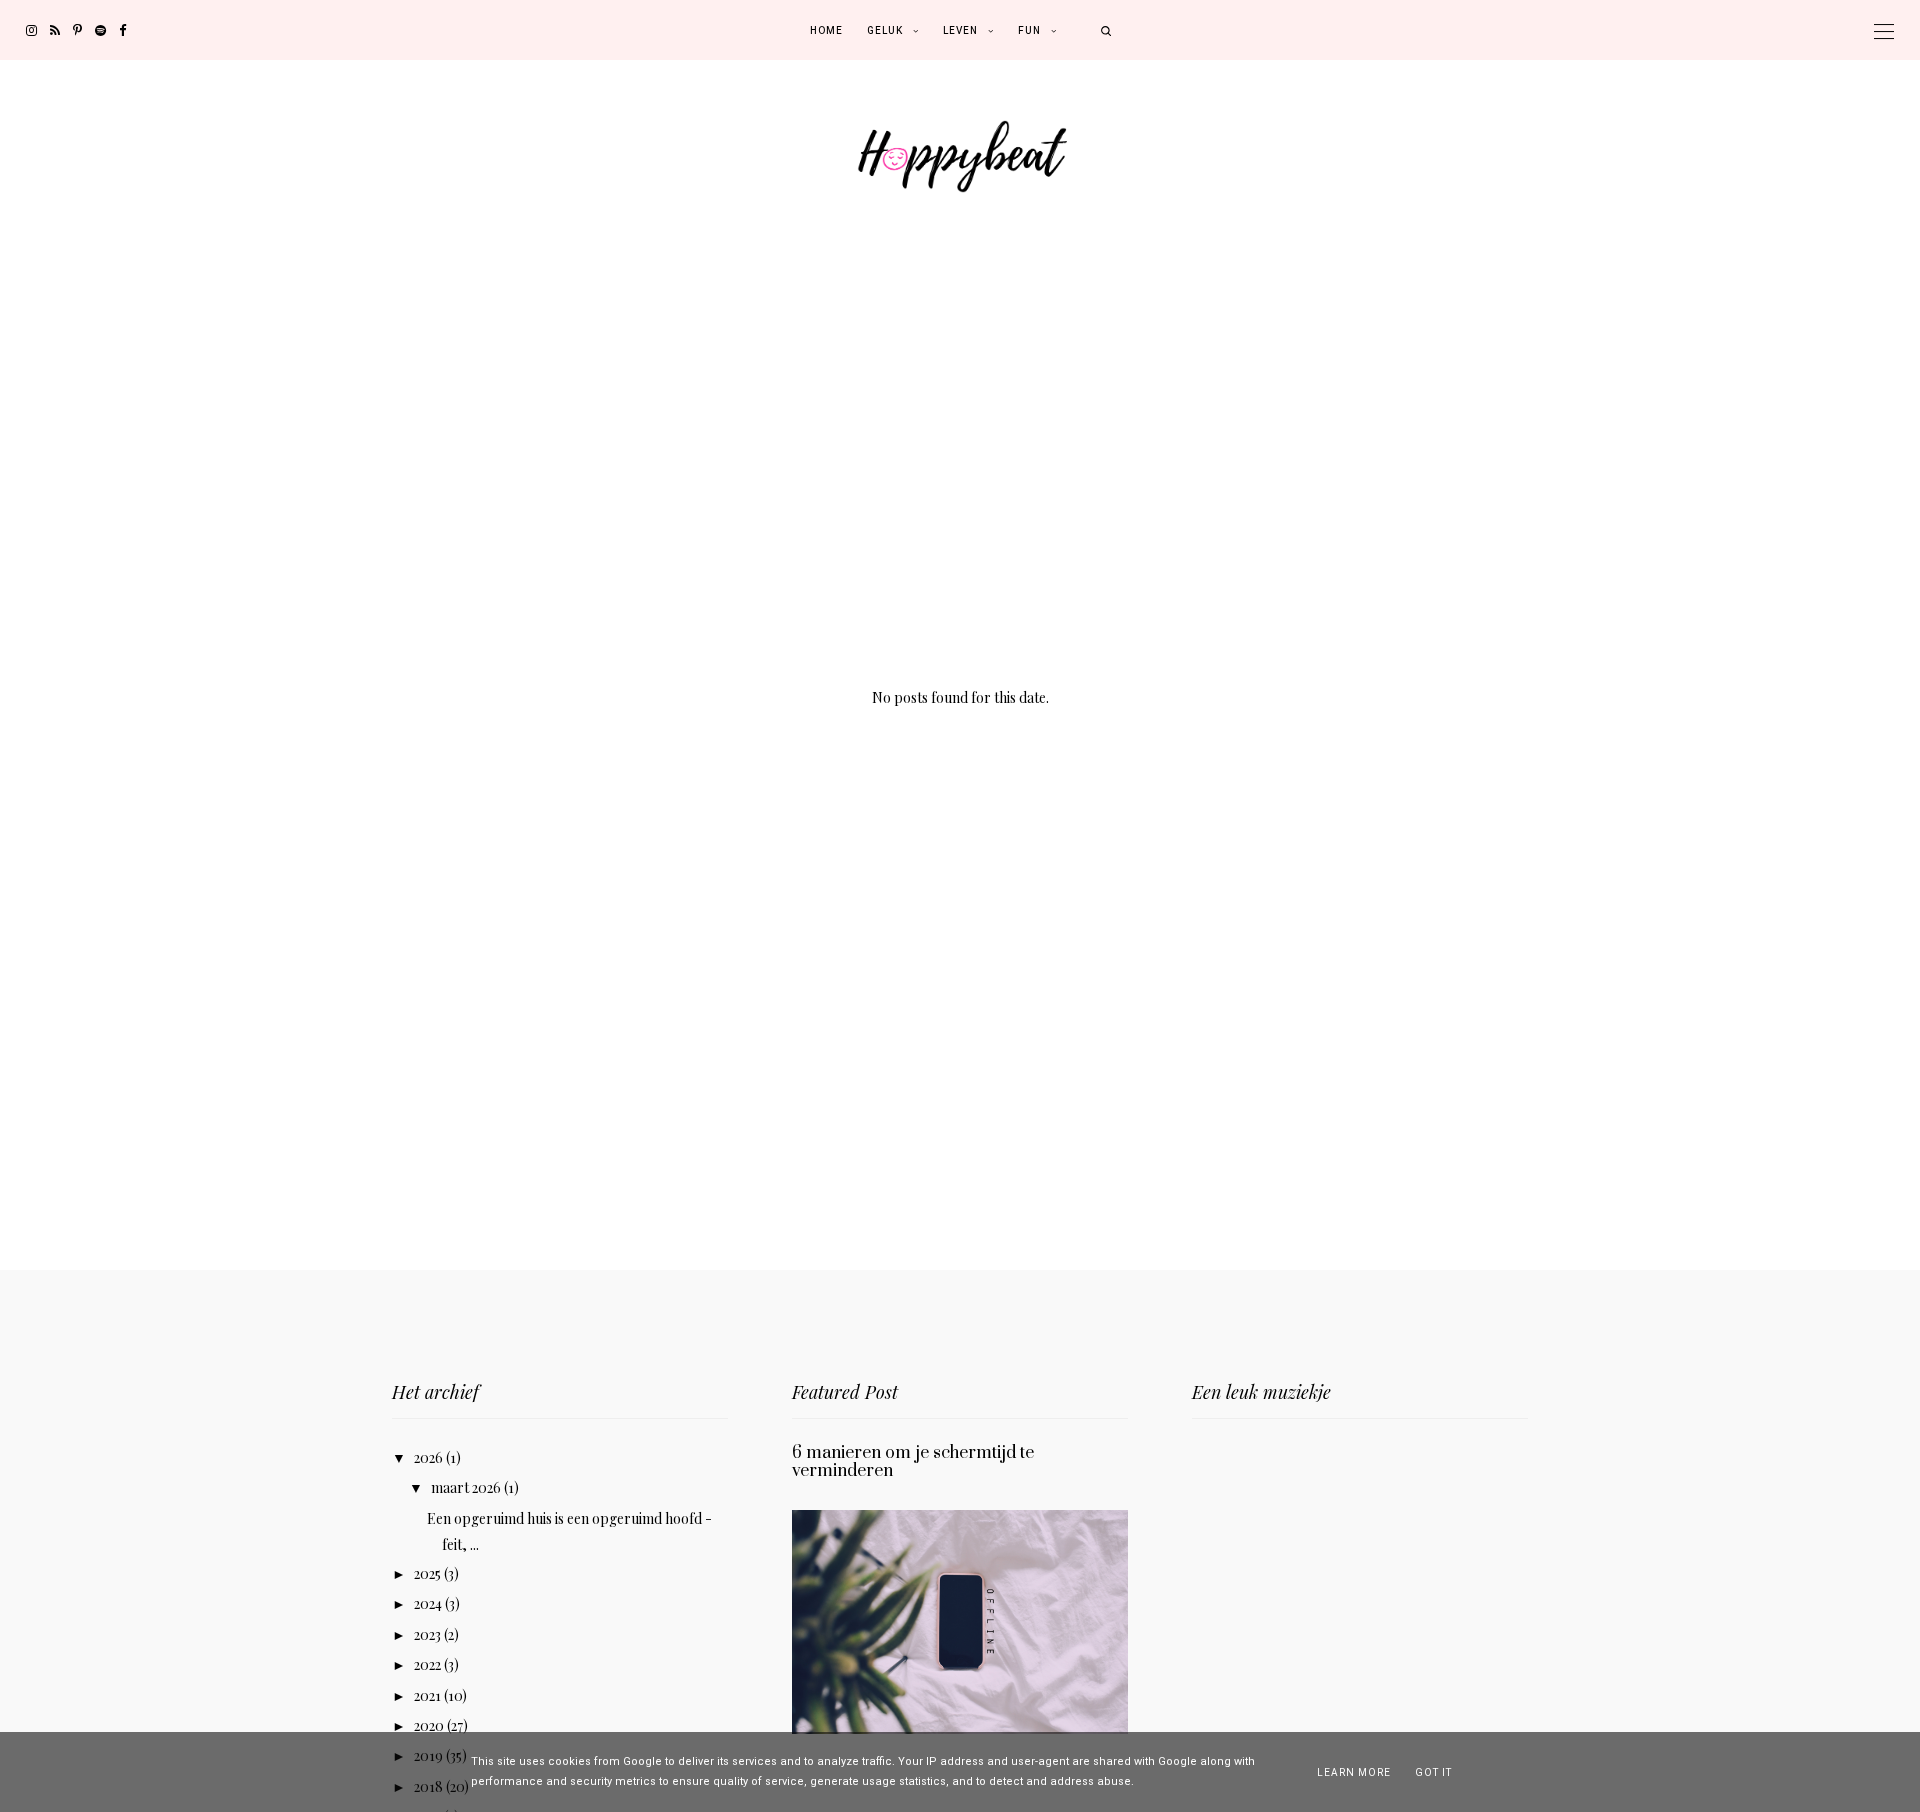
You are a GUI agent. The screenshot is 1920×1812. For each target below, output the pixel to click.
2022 (429, 1664)
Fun (1029, 31)
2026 (430, 1457)
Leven (960, 31)
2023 (429, 1634)
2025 (429, 1573)
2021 (429, 1695)
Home (826, 31)
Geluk (885, 31)
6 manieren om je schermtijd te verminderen (913, 1462)
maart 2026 (467, 1487)
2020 (430, 1725)
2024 (429, 1603)
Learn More (1354, 1772)
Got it (1433, 1772)
